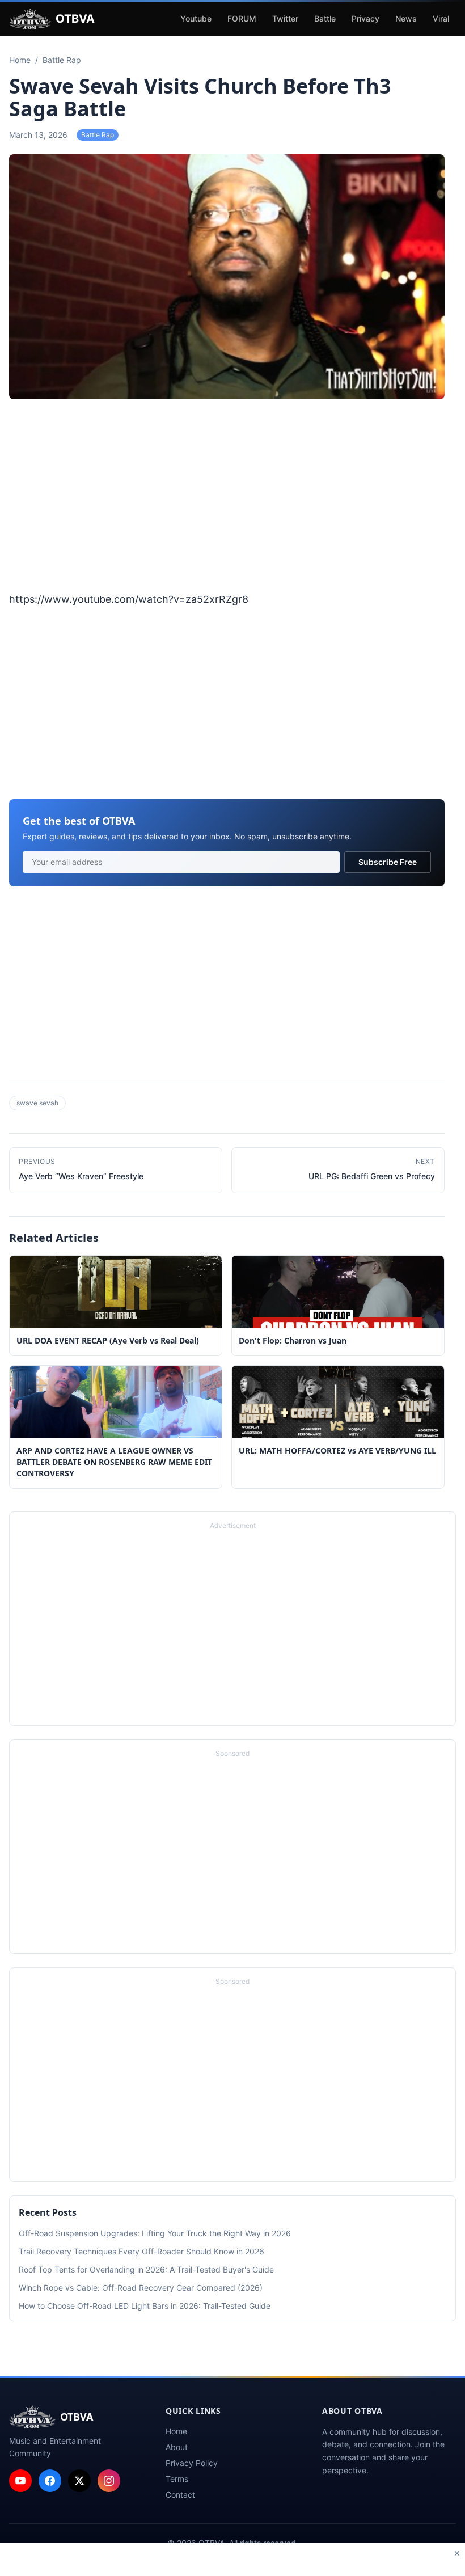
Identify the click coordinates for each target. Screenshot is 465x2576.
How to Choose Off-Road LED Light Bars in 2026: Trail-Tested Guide (145, 2306)
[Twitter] (79, 2481)
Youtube (196, 18)
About (177, 2447)
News (406, 18)
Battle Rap (98, 135)
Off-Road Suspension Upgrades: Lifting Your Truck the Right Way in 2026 (155, 2233)
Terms (177, 2479)
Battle (325, 18)
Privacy (365, 18)
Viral (441, 18)
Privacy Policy (192, 2463)
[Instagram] (109, 2481)
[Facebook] (50, 2481)
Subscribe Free (388, 862)
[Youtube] (20, 2481)
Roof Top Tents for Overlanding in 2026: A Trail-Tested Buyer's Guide (146, 2269)
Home (176, 2431)
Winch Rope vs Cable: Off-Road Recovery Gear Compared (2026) (141, 2288)
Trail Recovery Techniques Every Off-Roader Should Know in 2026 (141, 2251)
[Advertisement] (227, 497)
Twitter (285, 18)
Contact (180, 2495)
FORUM (242, 18)
